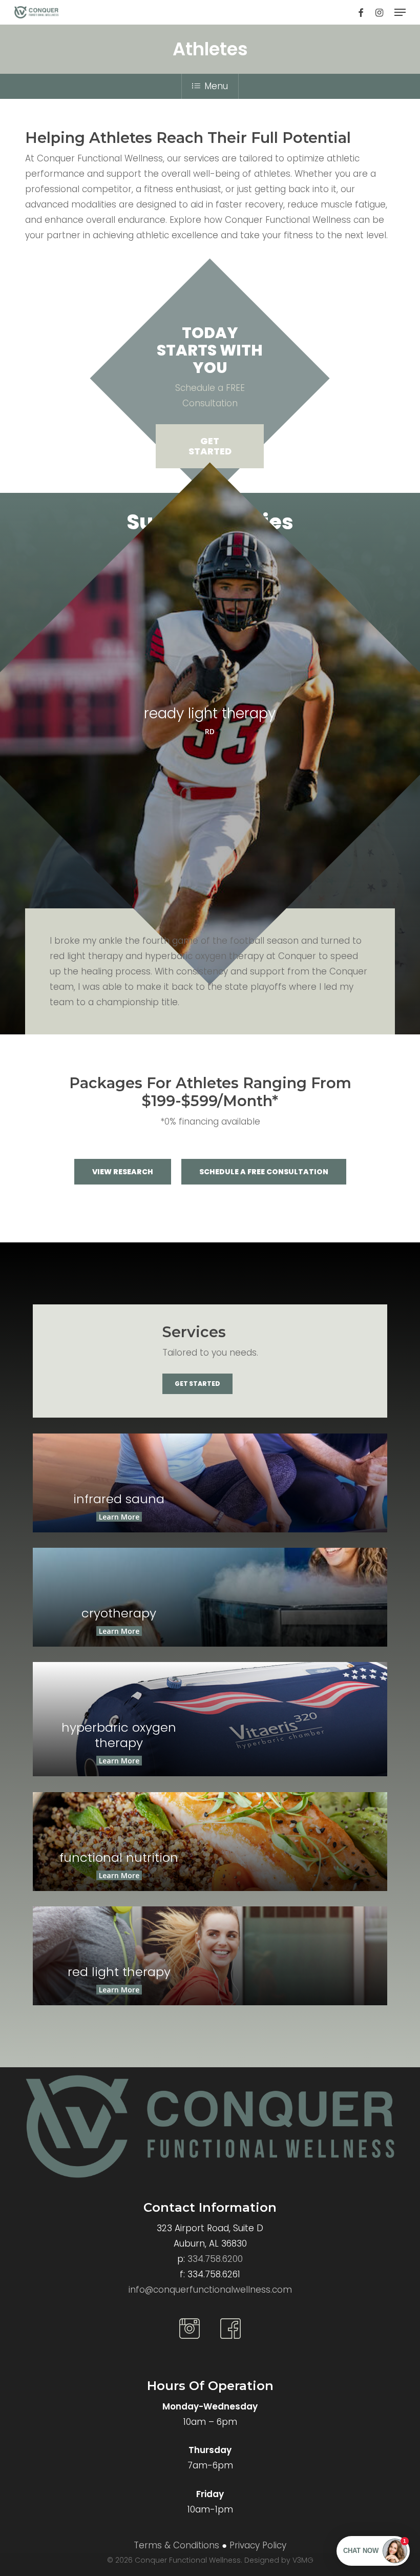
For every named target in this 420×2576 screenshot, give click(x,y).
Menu (216, 86)
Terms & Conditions (176, 2545)
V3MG (303, 2560)
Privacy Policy (258, 2545)
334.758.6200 (215, 2259)
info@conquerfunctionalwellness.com (210, 2290)
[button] (400, 12)
